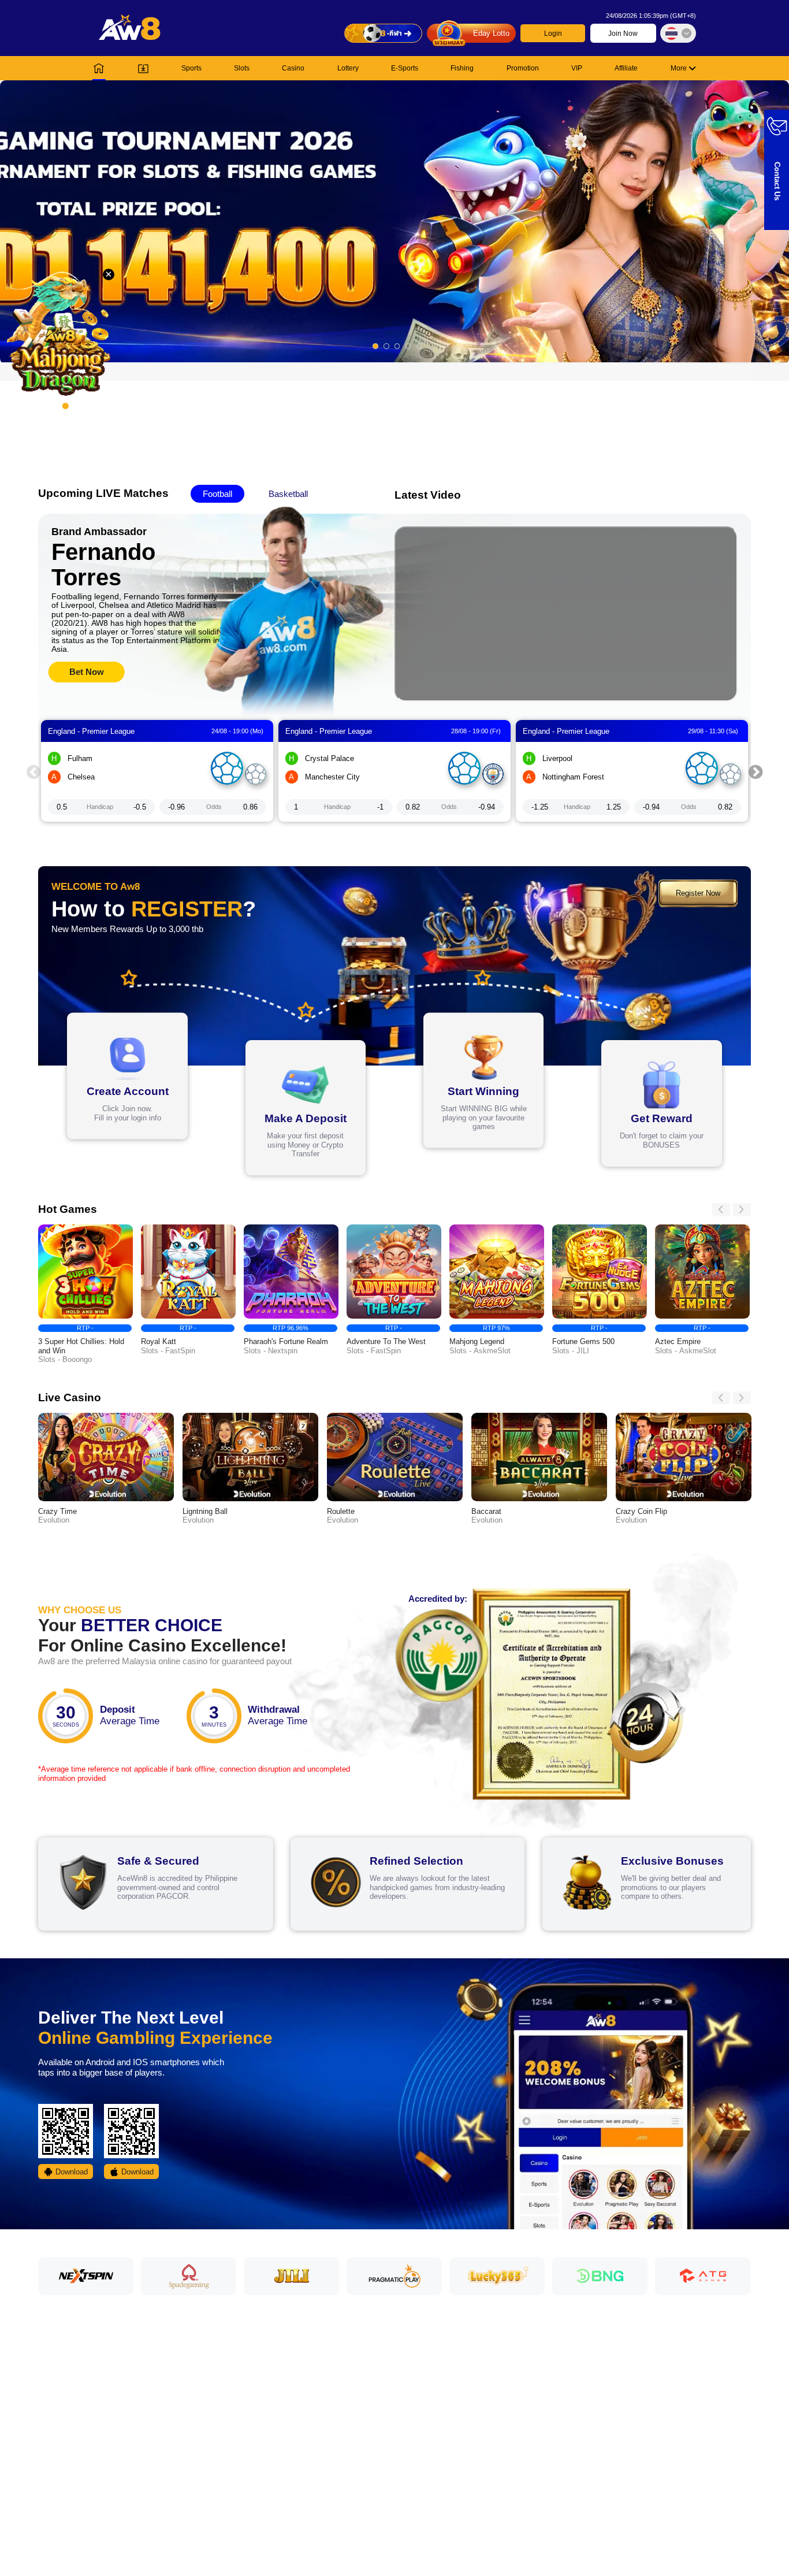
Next (755, 771)
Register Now (698, 893)
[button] (394, 221)
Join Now (623, 34)
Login (553, 34)
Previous (34, 771)
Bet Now (87, 672)
